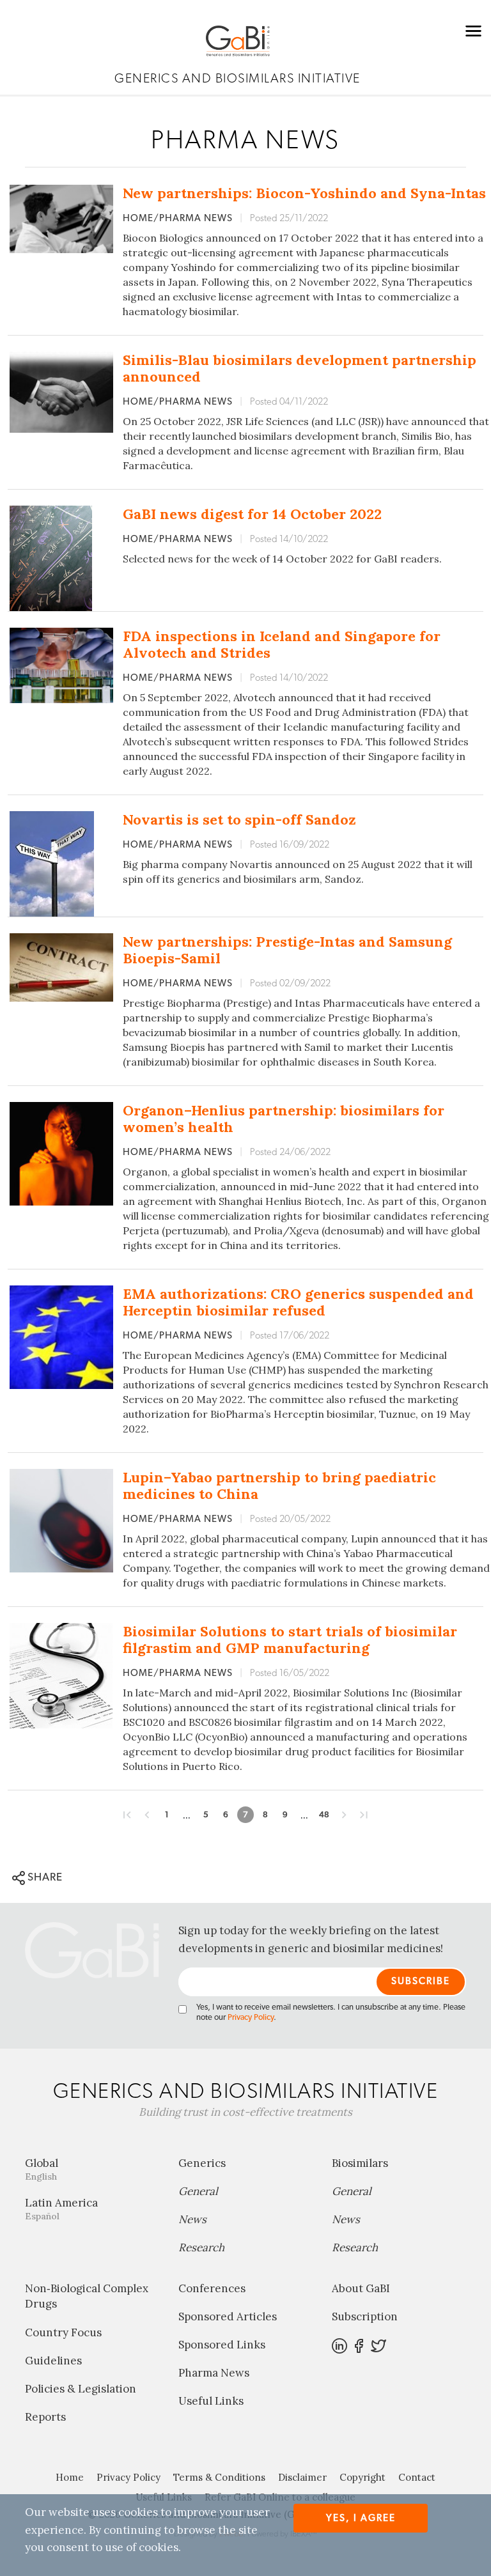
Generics (202, 2163)
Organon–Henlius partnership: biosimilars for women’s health (284, 1119)
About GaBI (361, 2288)
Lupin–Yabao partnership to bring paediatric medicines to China (279, 1486)
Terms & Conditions (219, 2477)
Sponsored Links (222, 2345)
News (192, 2219)
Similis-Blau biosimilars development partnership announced (300, 368)
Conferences (212, 2288)
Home (70, 2477)
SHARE (44, 1877)
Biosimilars (360, 2163)
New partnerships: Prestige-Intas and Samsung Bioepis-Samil (287, 950)
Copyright (362, 2477)
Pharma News (214, 2373)
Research (201, 2247)
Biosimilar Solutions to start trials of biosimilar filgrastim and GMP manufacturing (290, 1640)
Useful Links (211, 2401)
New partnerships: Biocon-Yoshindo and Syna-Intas (304, 193)
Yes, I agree (361, 2518)
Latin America (61, 2209)
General (198, 2191)
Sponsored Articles (228, 2316)
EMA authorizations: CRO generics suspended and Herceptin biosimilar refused (298, 1302)
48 (324, 1815)
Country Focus (63, 2332)
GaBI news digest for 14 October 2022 (252, 514)
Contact (417, 2477)
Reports (45, 2417)
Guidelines (53, 2361)
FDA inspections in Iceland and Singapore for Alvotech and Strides (282, 644)
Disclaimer (302, 2477)
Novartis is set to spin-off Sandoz (239, 819)
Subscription (365, 2316)
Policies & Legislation (81, 2389)
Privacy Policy (251, 2018)
